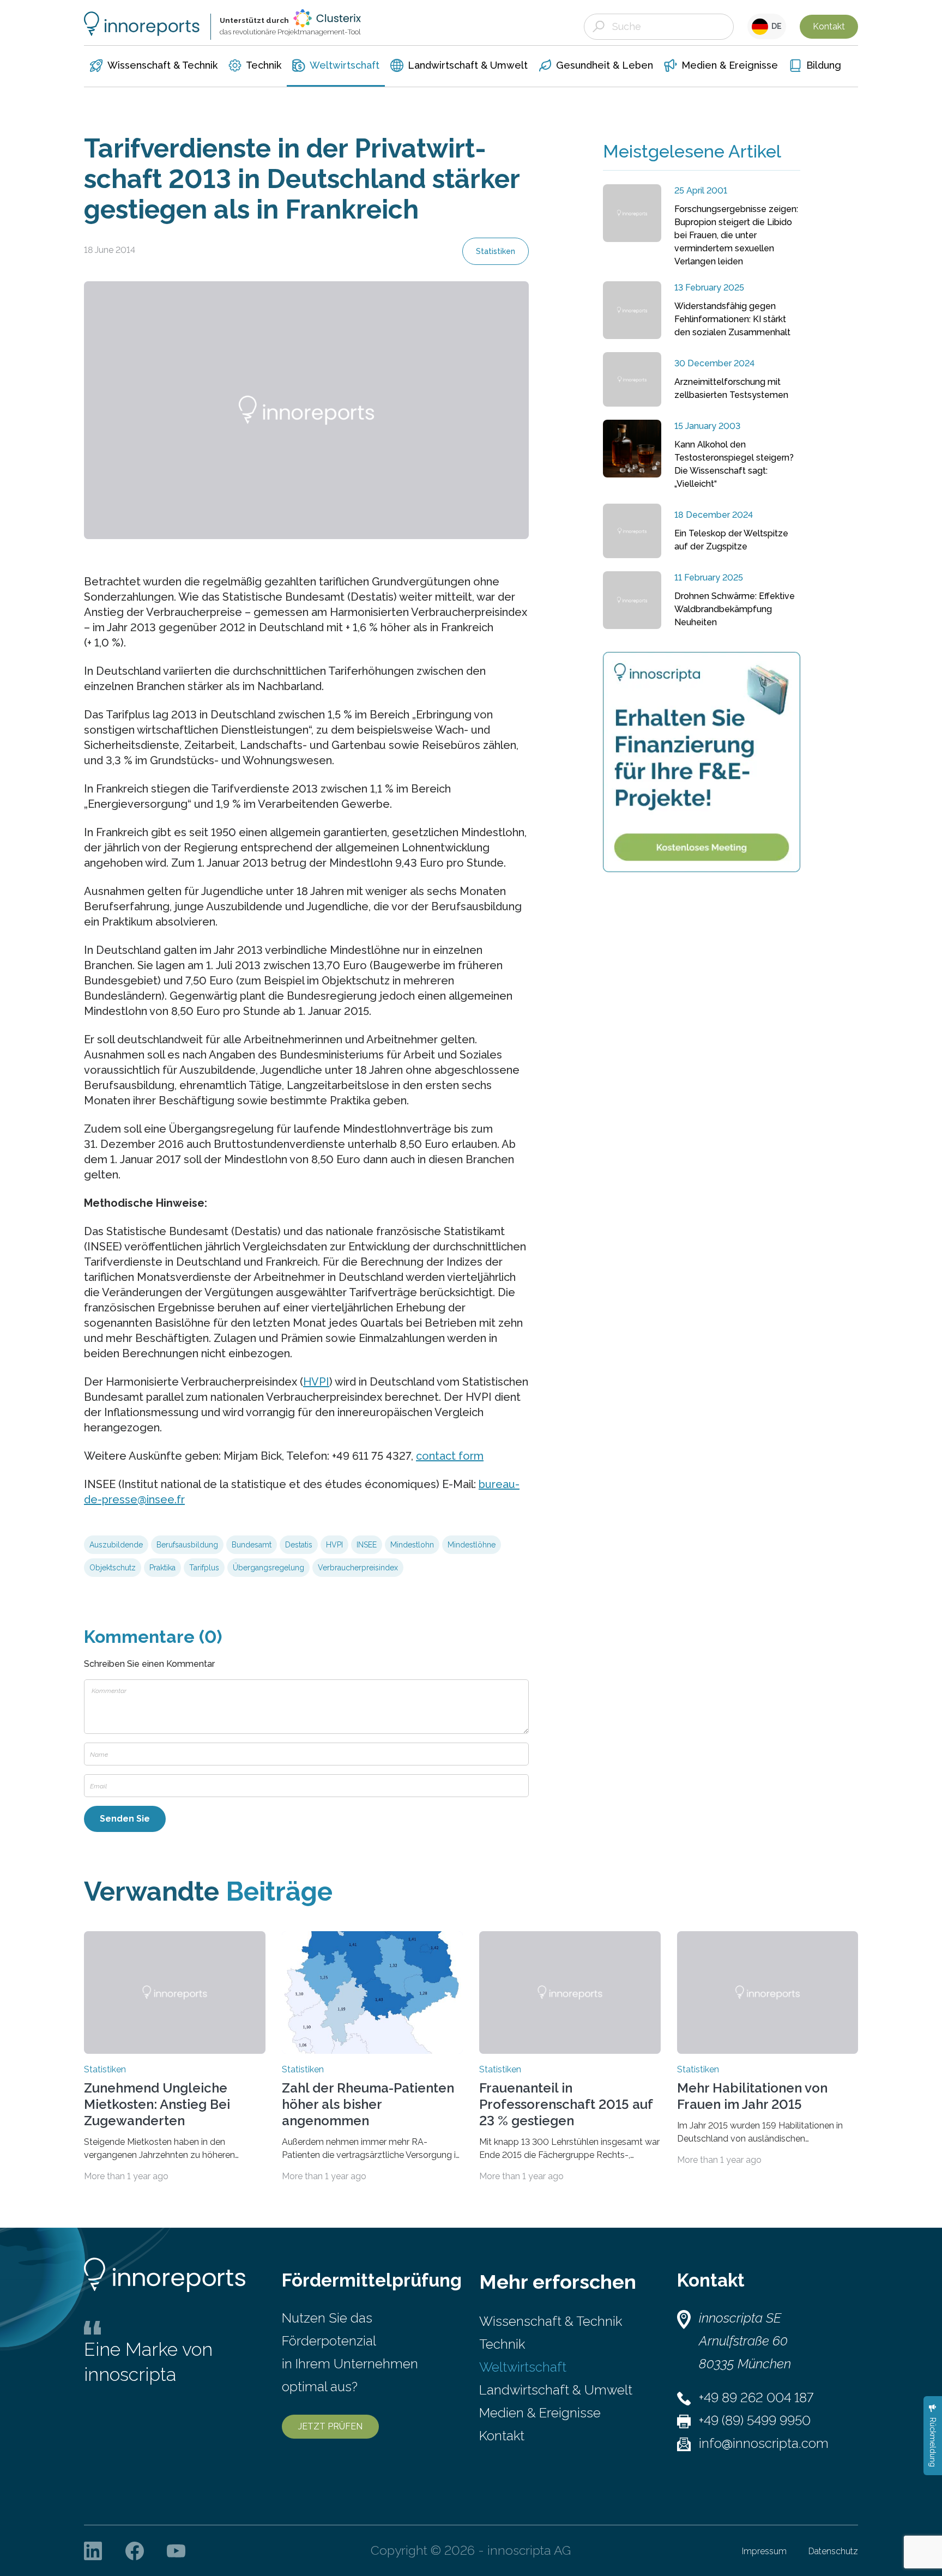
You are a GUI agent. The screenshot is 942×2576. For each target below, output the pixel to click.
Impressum (764, 2551)
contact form (450, 1456)
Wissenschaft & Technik (551, 2321)
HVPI (316, 1382)
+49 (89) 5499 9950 (755, 2420)
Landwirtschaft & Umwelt (556, 2390)
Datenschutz (833, 2551)
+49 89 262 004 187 (756, 2397)
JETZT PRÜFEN (330, 2426)
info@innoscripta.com (764, 2443)
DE (775, 26)
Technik (502, 2344)
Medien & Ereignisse (540, 2413)
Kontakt (829, 26)
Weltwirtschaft (523, 2367)
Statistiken (496, 251)
